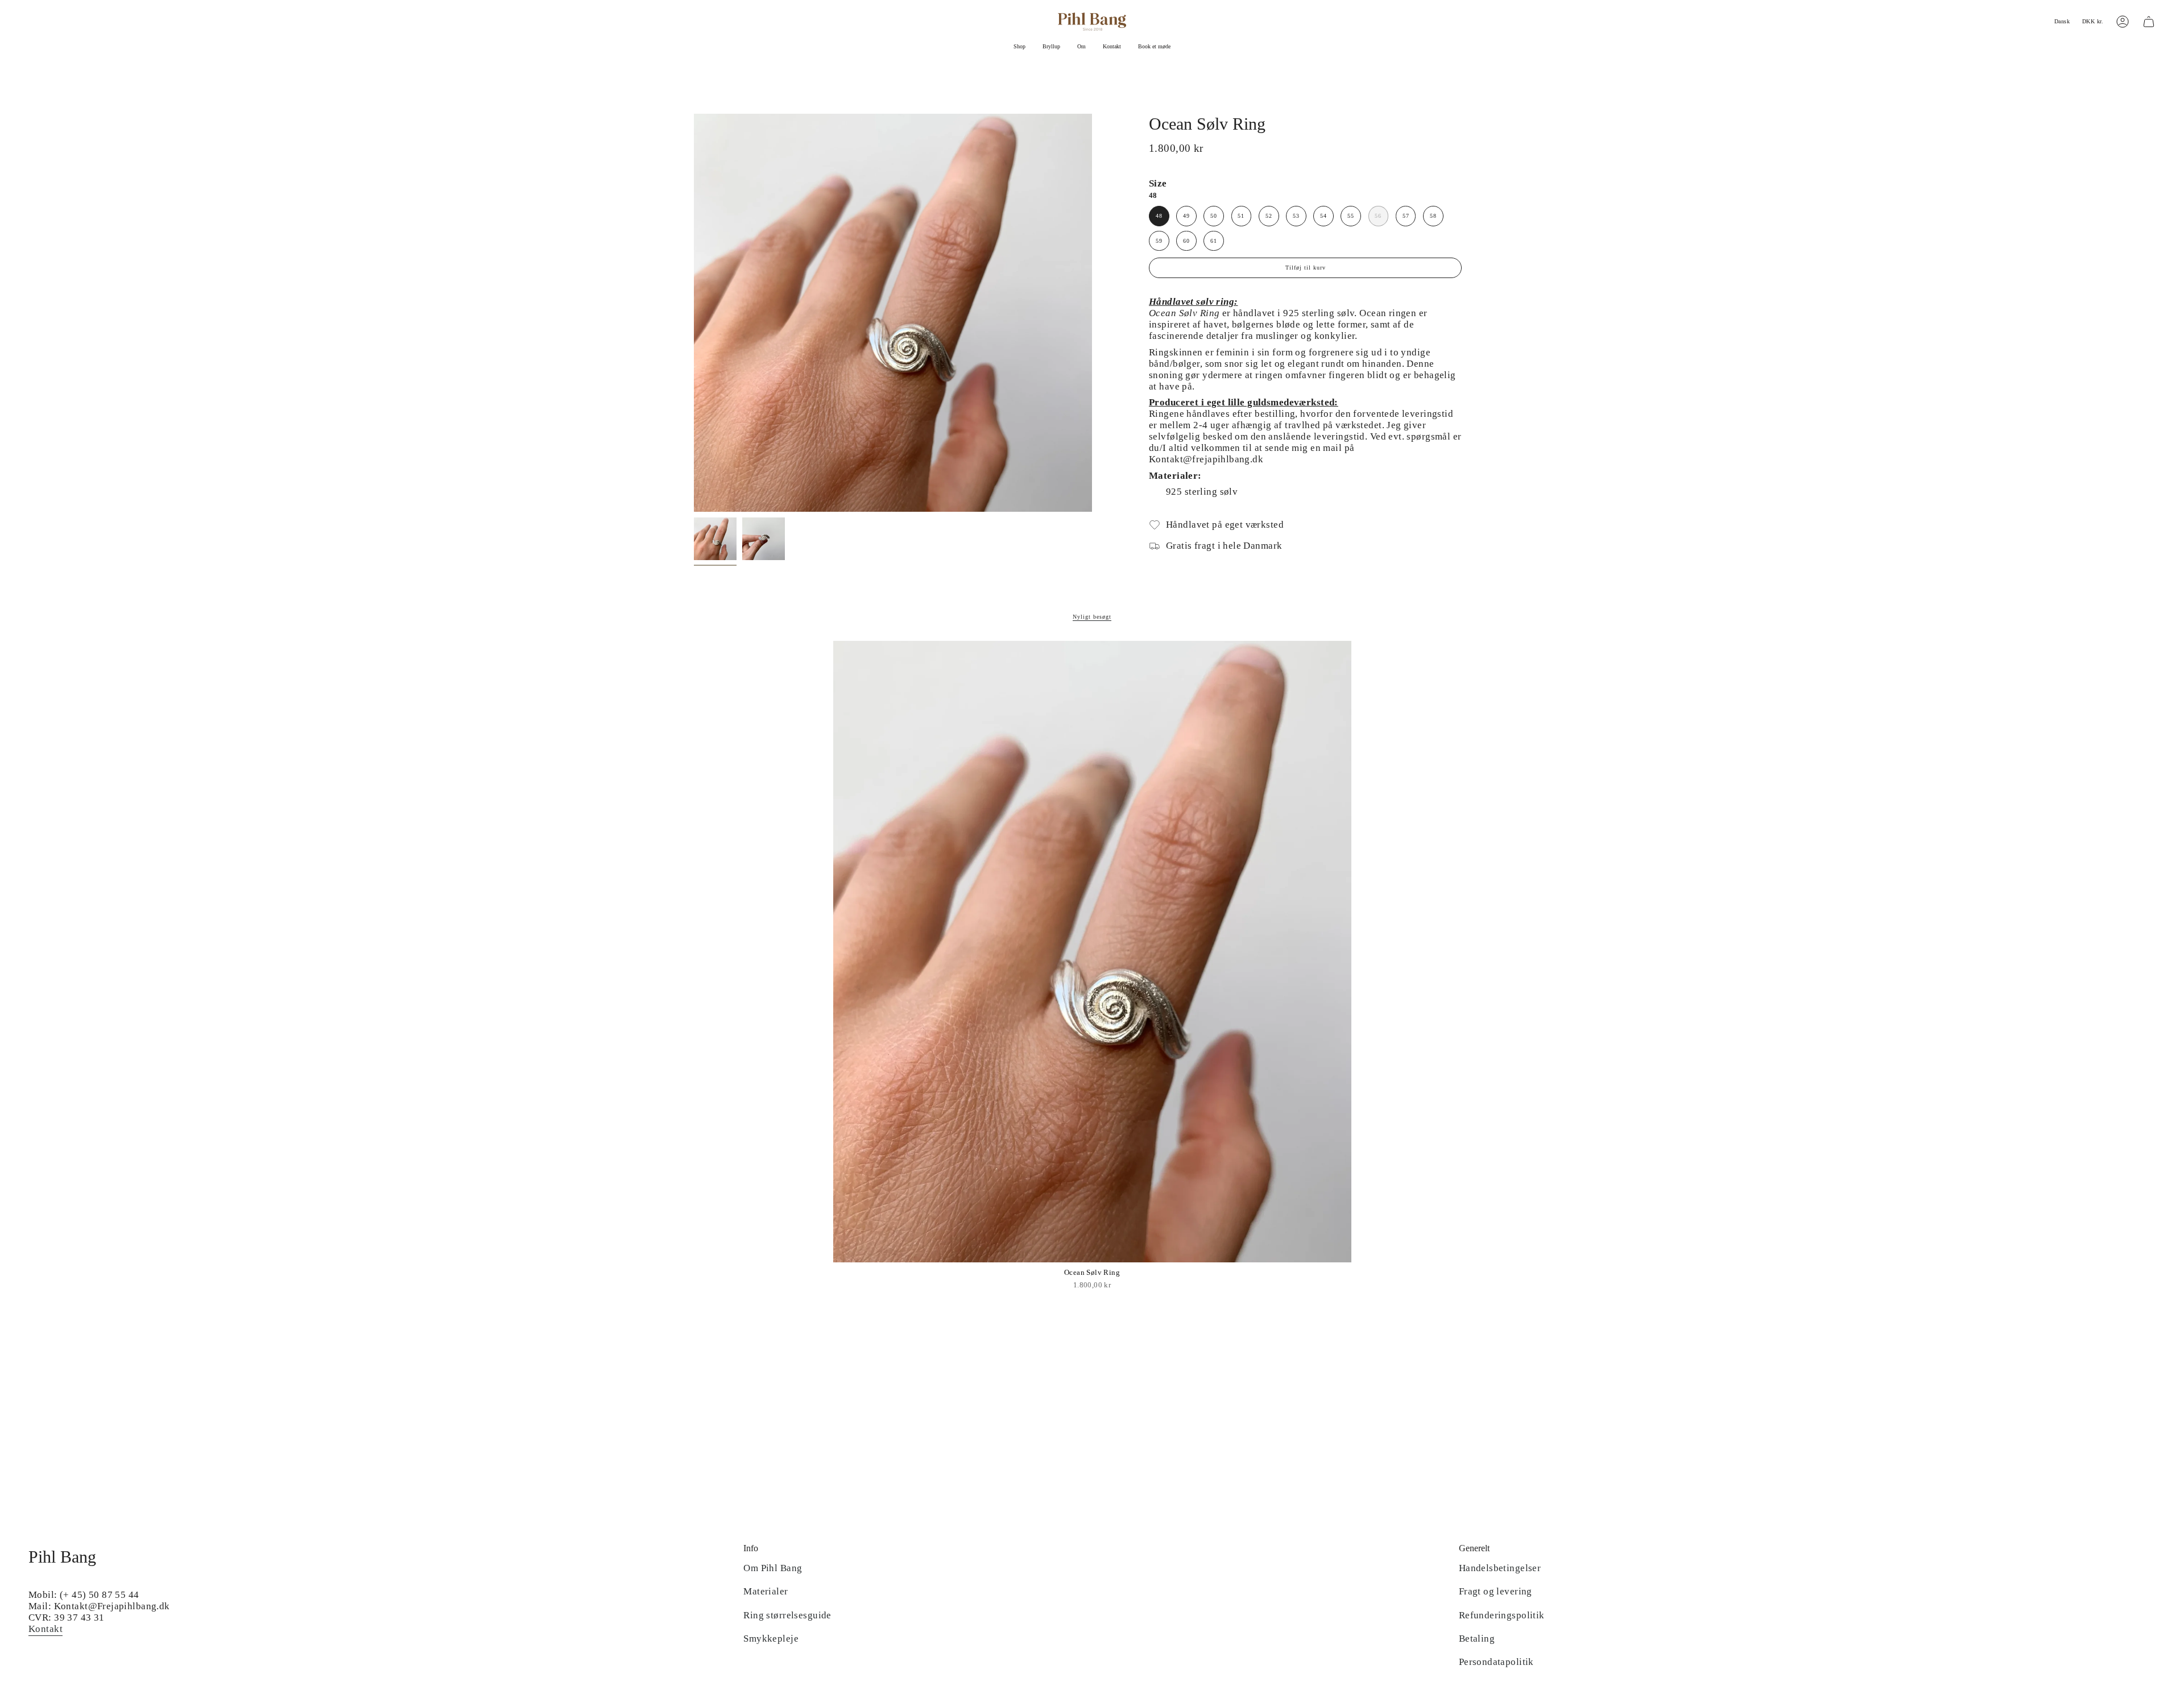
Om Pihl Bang (773, 1568)
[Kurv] (2149, 22)
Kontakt (45, 1629)
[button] (1019, 47)
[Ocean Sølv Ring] (1092, 952)
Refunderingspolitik (1502, 1615)
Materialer (766, 1591)
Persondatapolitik (1496, 1662)
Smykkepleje (771, 1639)
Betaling (1477, 1639)
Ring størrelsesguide (787, 1615)
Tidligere (694, 313)
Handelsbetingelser (1500, 1568)
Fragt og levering (1496, 1591)
